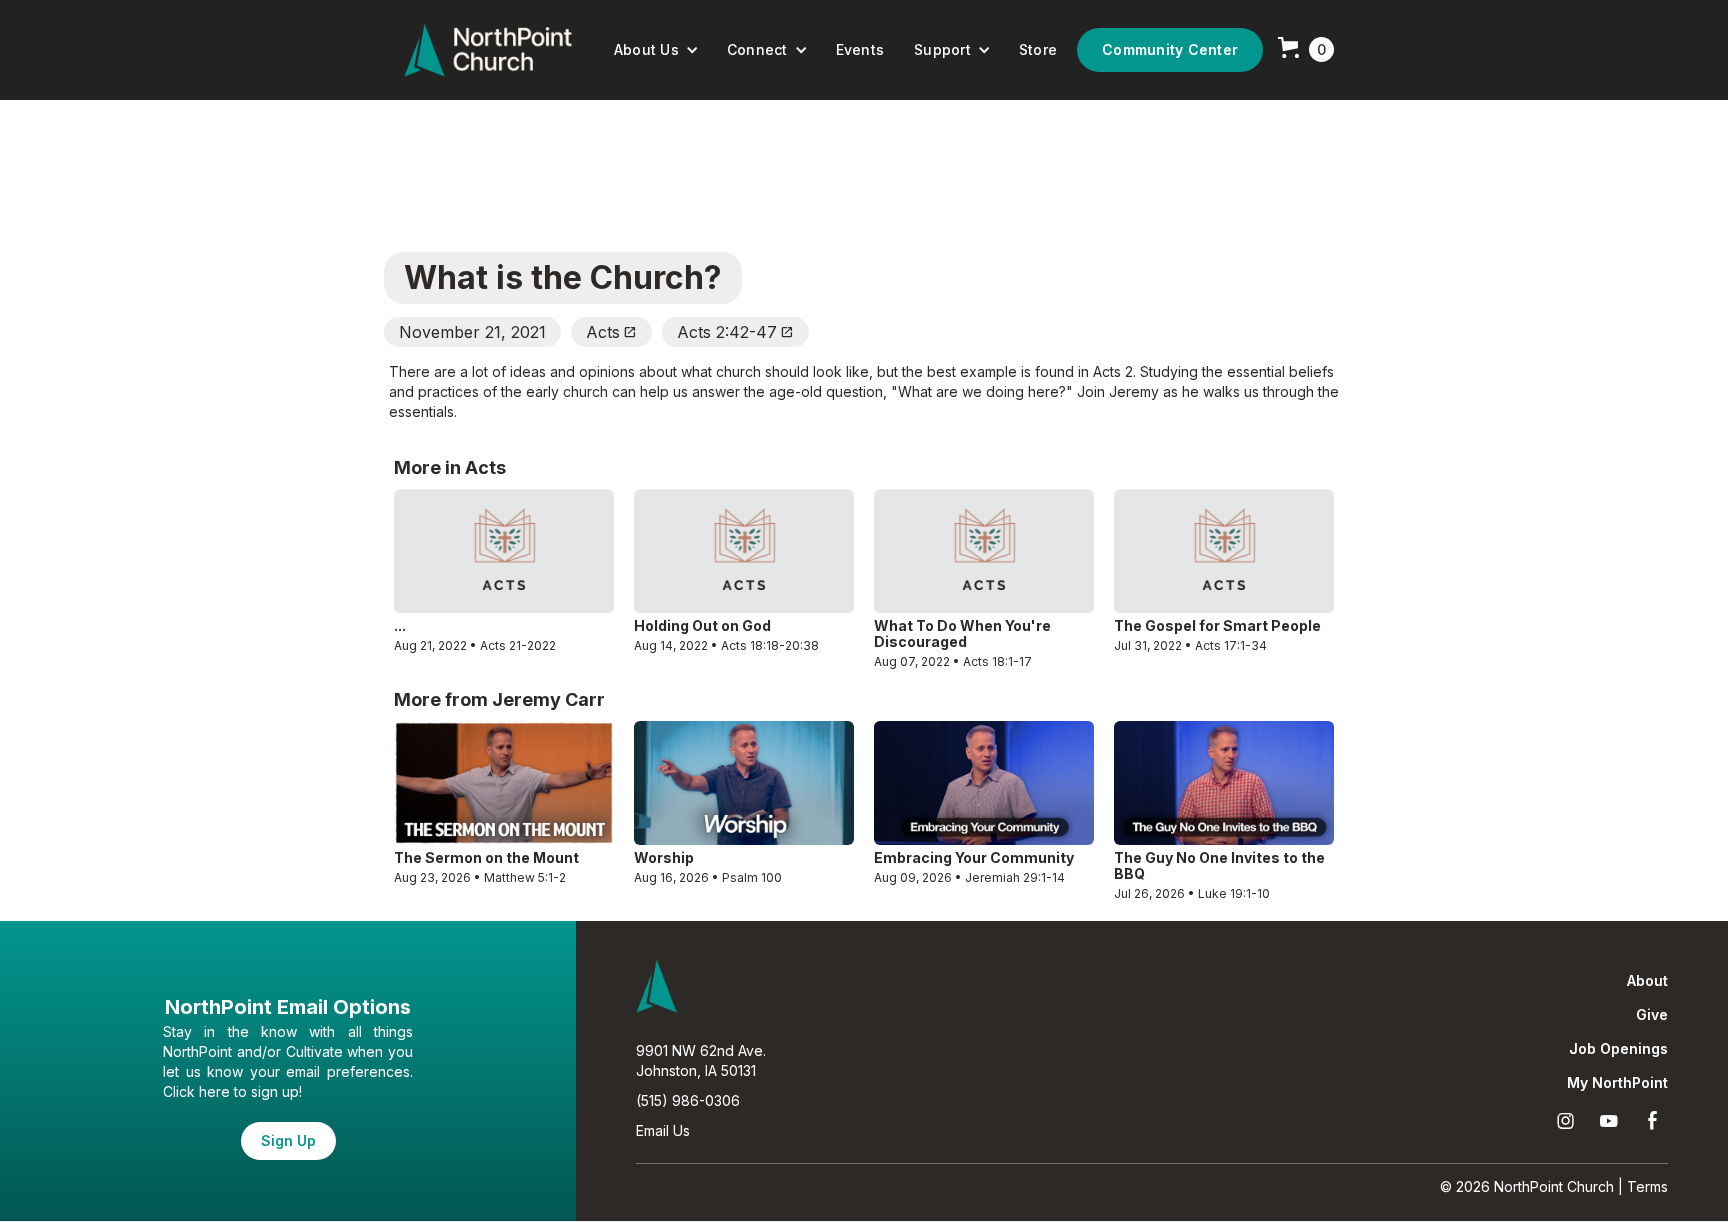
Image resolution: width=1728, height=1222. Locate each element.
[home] (488, 50)
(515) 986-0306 (688, 1100)
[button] (656, 50)
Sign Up (288, 1140)
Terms (1647, 1186)
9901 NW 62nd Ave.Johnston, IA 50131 (701, 1060)
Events (860, 49)
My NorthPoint (1617, 1083)
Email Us (663, 1130)
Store (1038, 49)
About (1647, 981)
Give (1652, 1015)
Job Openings (1618, 1049)
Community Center (1170, 49)
